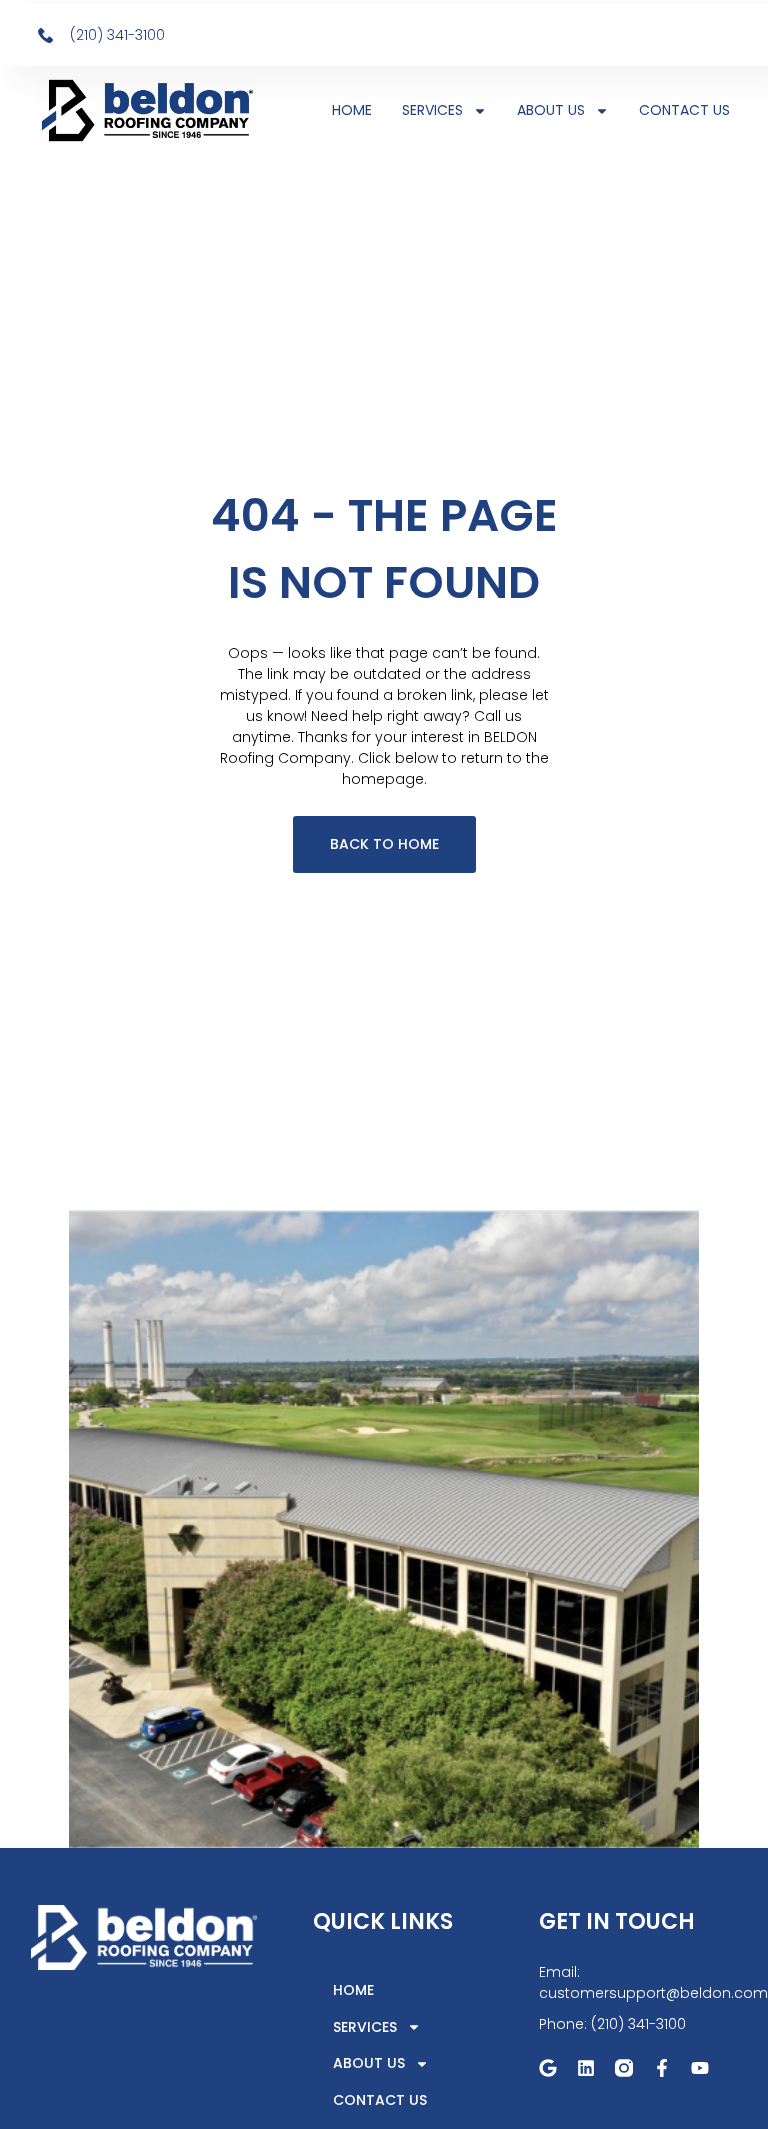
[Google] (548, 2068)
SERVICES (432, 110)
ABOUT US (551, 110)
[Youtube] (700, 2068)
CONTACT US (684, 110)
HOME (352, 110)
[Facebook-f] (662, 2068)
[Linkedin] (586, 2068)
